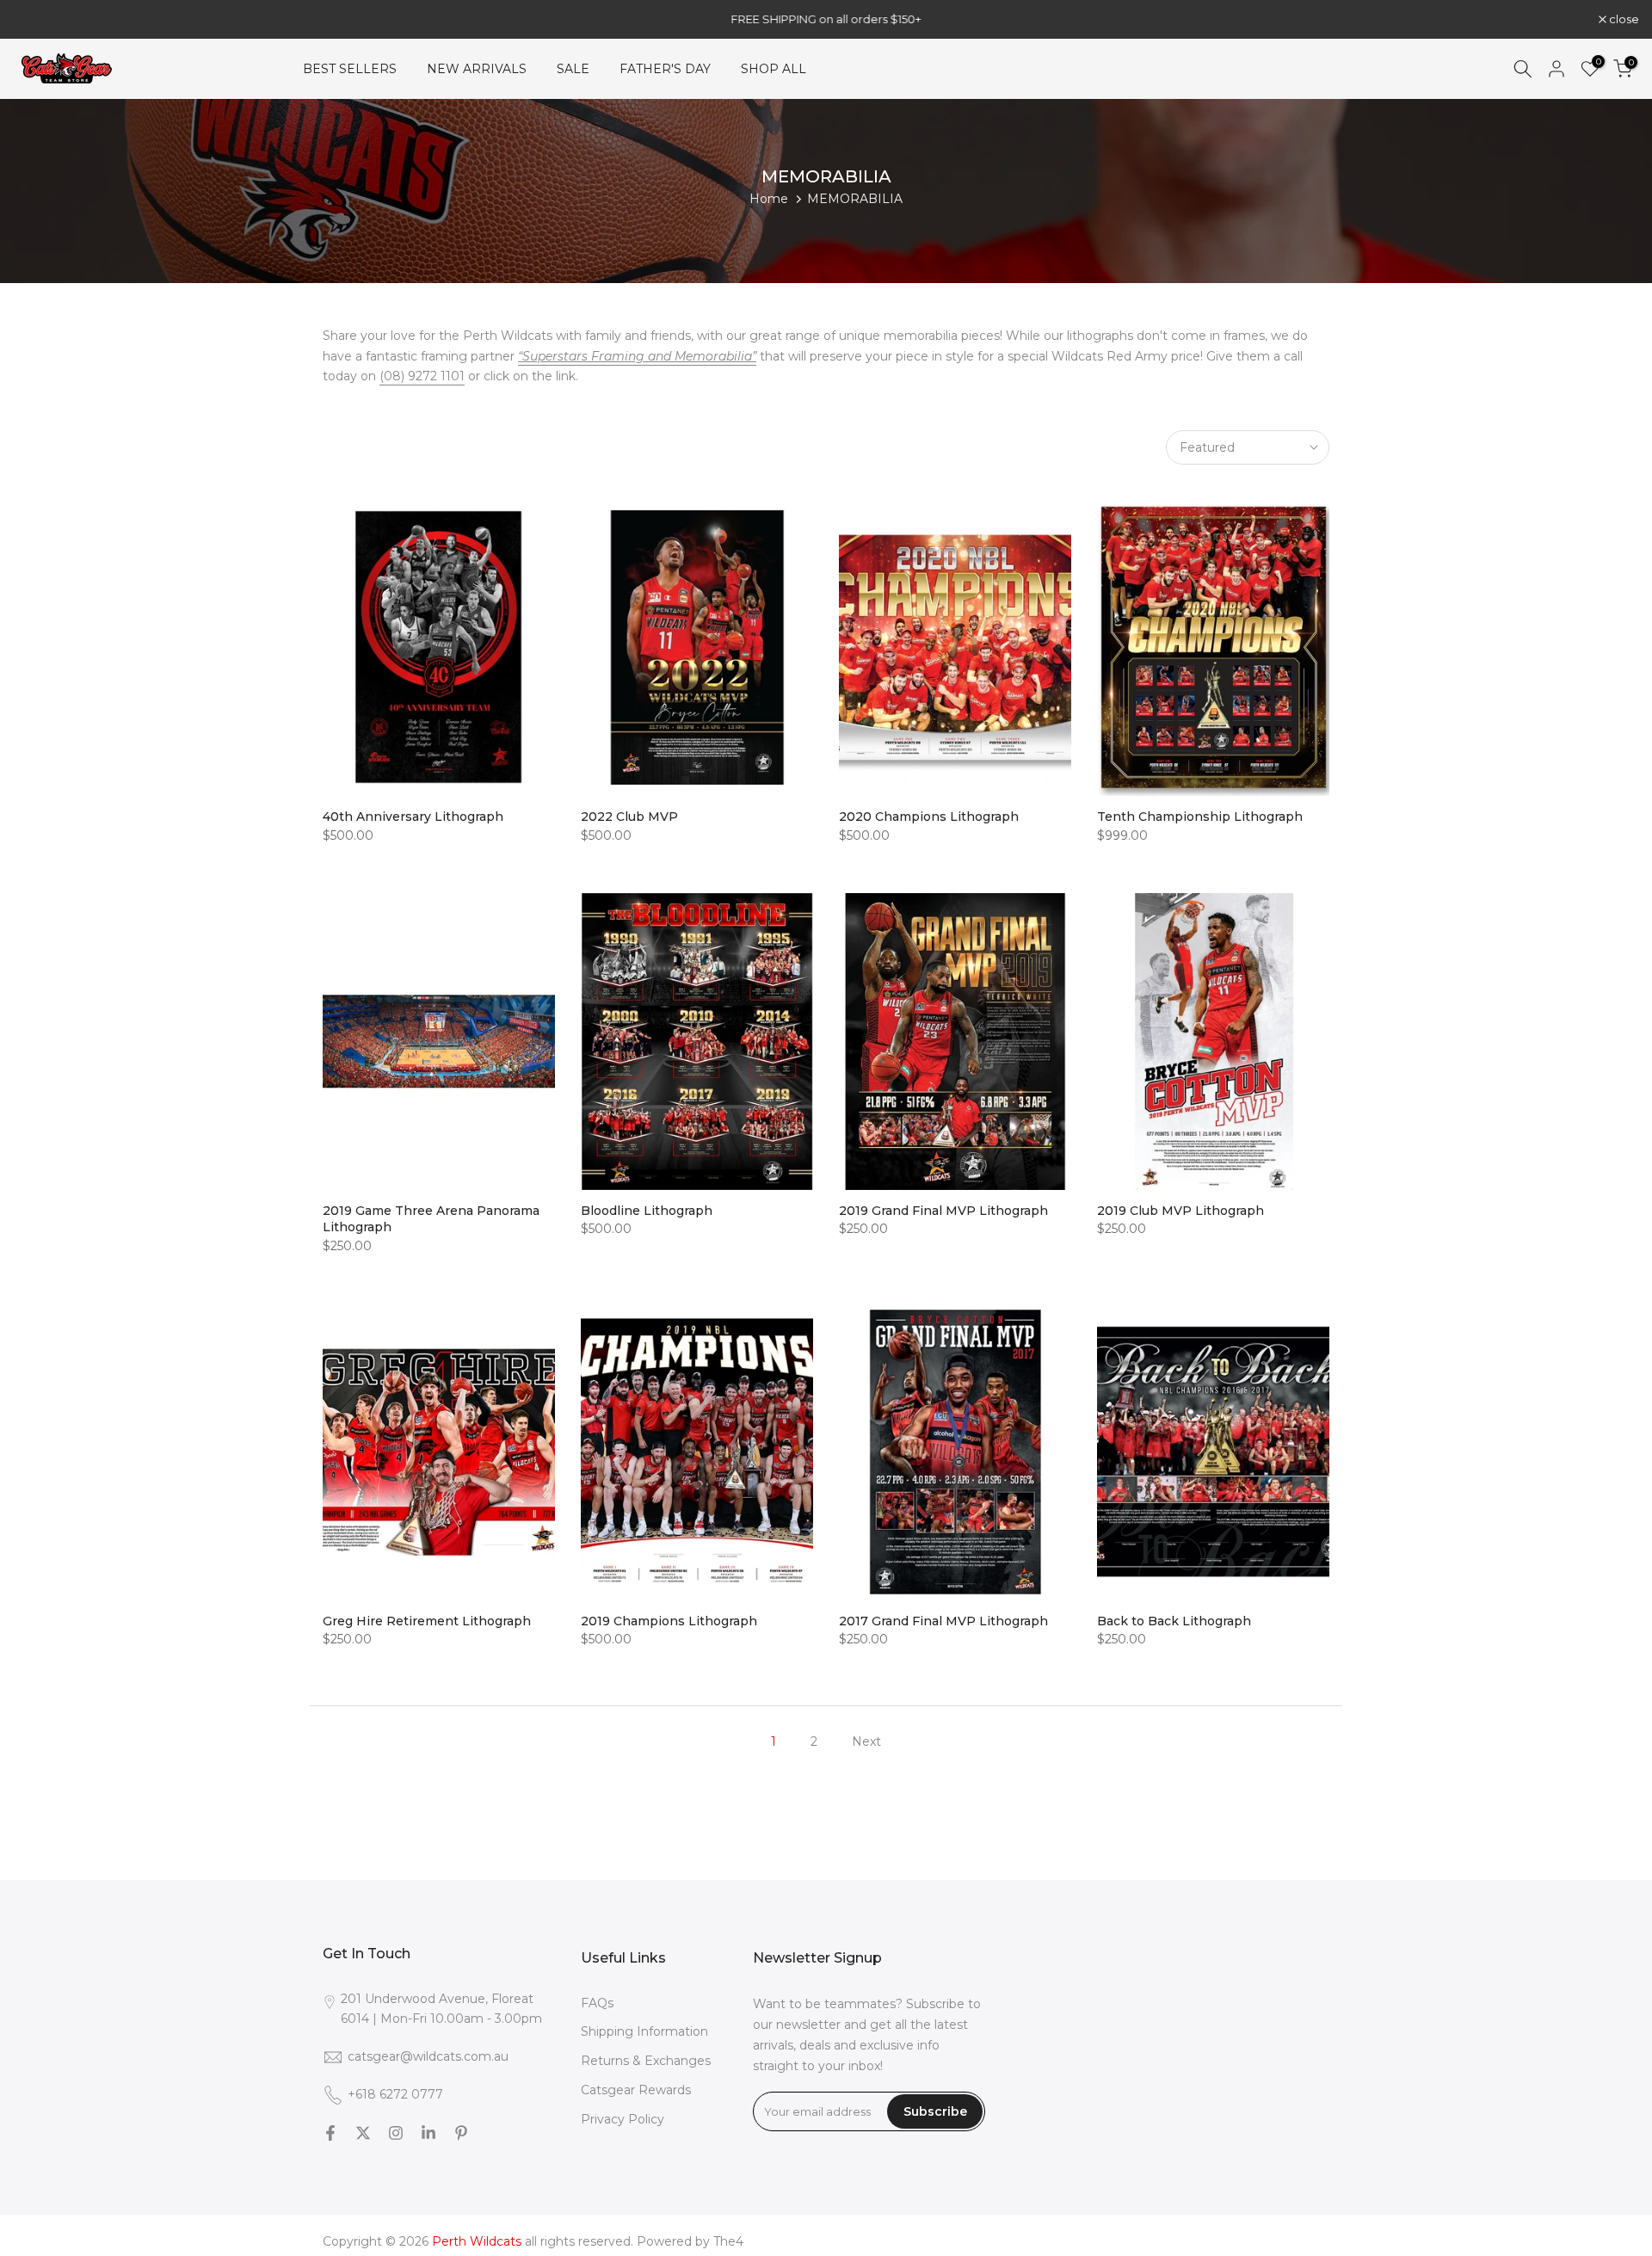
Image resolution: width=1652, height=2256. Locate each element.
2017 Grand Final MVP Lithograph (943, 1621)
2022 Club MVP (629, 817)
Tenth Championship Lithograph (1200, 817)
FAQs (597, 2003)
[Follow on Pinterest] (461, 2133)
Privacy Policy (623, 2119)
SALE (573, 69)
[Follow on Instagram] (396, 2133)
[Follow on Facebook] (330, 2133)
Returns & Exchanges (646, 2061)
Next (866, 1741)
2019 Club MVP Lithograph (1180, 1211)
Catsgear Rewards (636, 2090)
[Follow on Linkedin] (428, 2133)
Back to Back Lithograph (1174, 1621)
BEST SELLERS (350, 69)
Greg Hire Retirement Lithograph (427, 1621)
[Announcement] (826, 19)
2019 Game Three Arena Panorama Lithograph (431, 1219)
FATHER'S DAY (665, 69)
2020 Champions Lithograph (929, 817)
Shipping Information (644, 2031)
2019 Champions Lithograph (669, 1621)
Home (769, 199)
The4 (728, 2241)
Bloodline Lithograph (647, 1211)
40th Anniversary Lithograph (413, 817)
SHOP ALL (774, 69)
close (37, 19)
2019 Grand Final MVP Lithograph (943, 1211)
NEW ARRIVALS (477, 69)
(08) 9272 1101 (422, 376)
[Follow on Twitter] (363, 2133)
